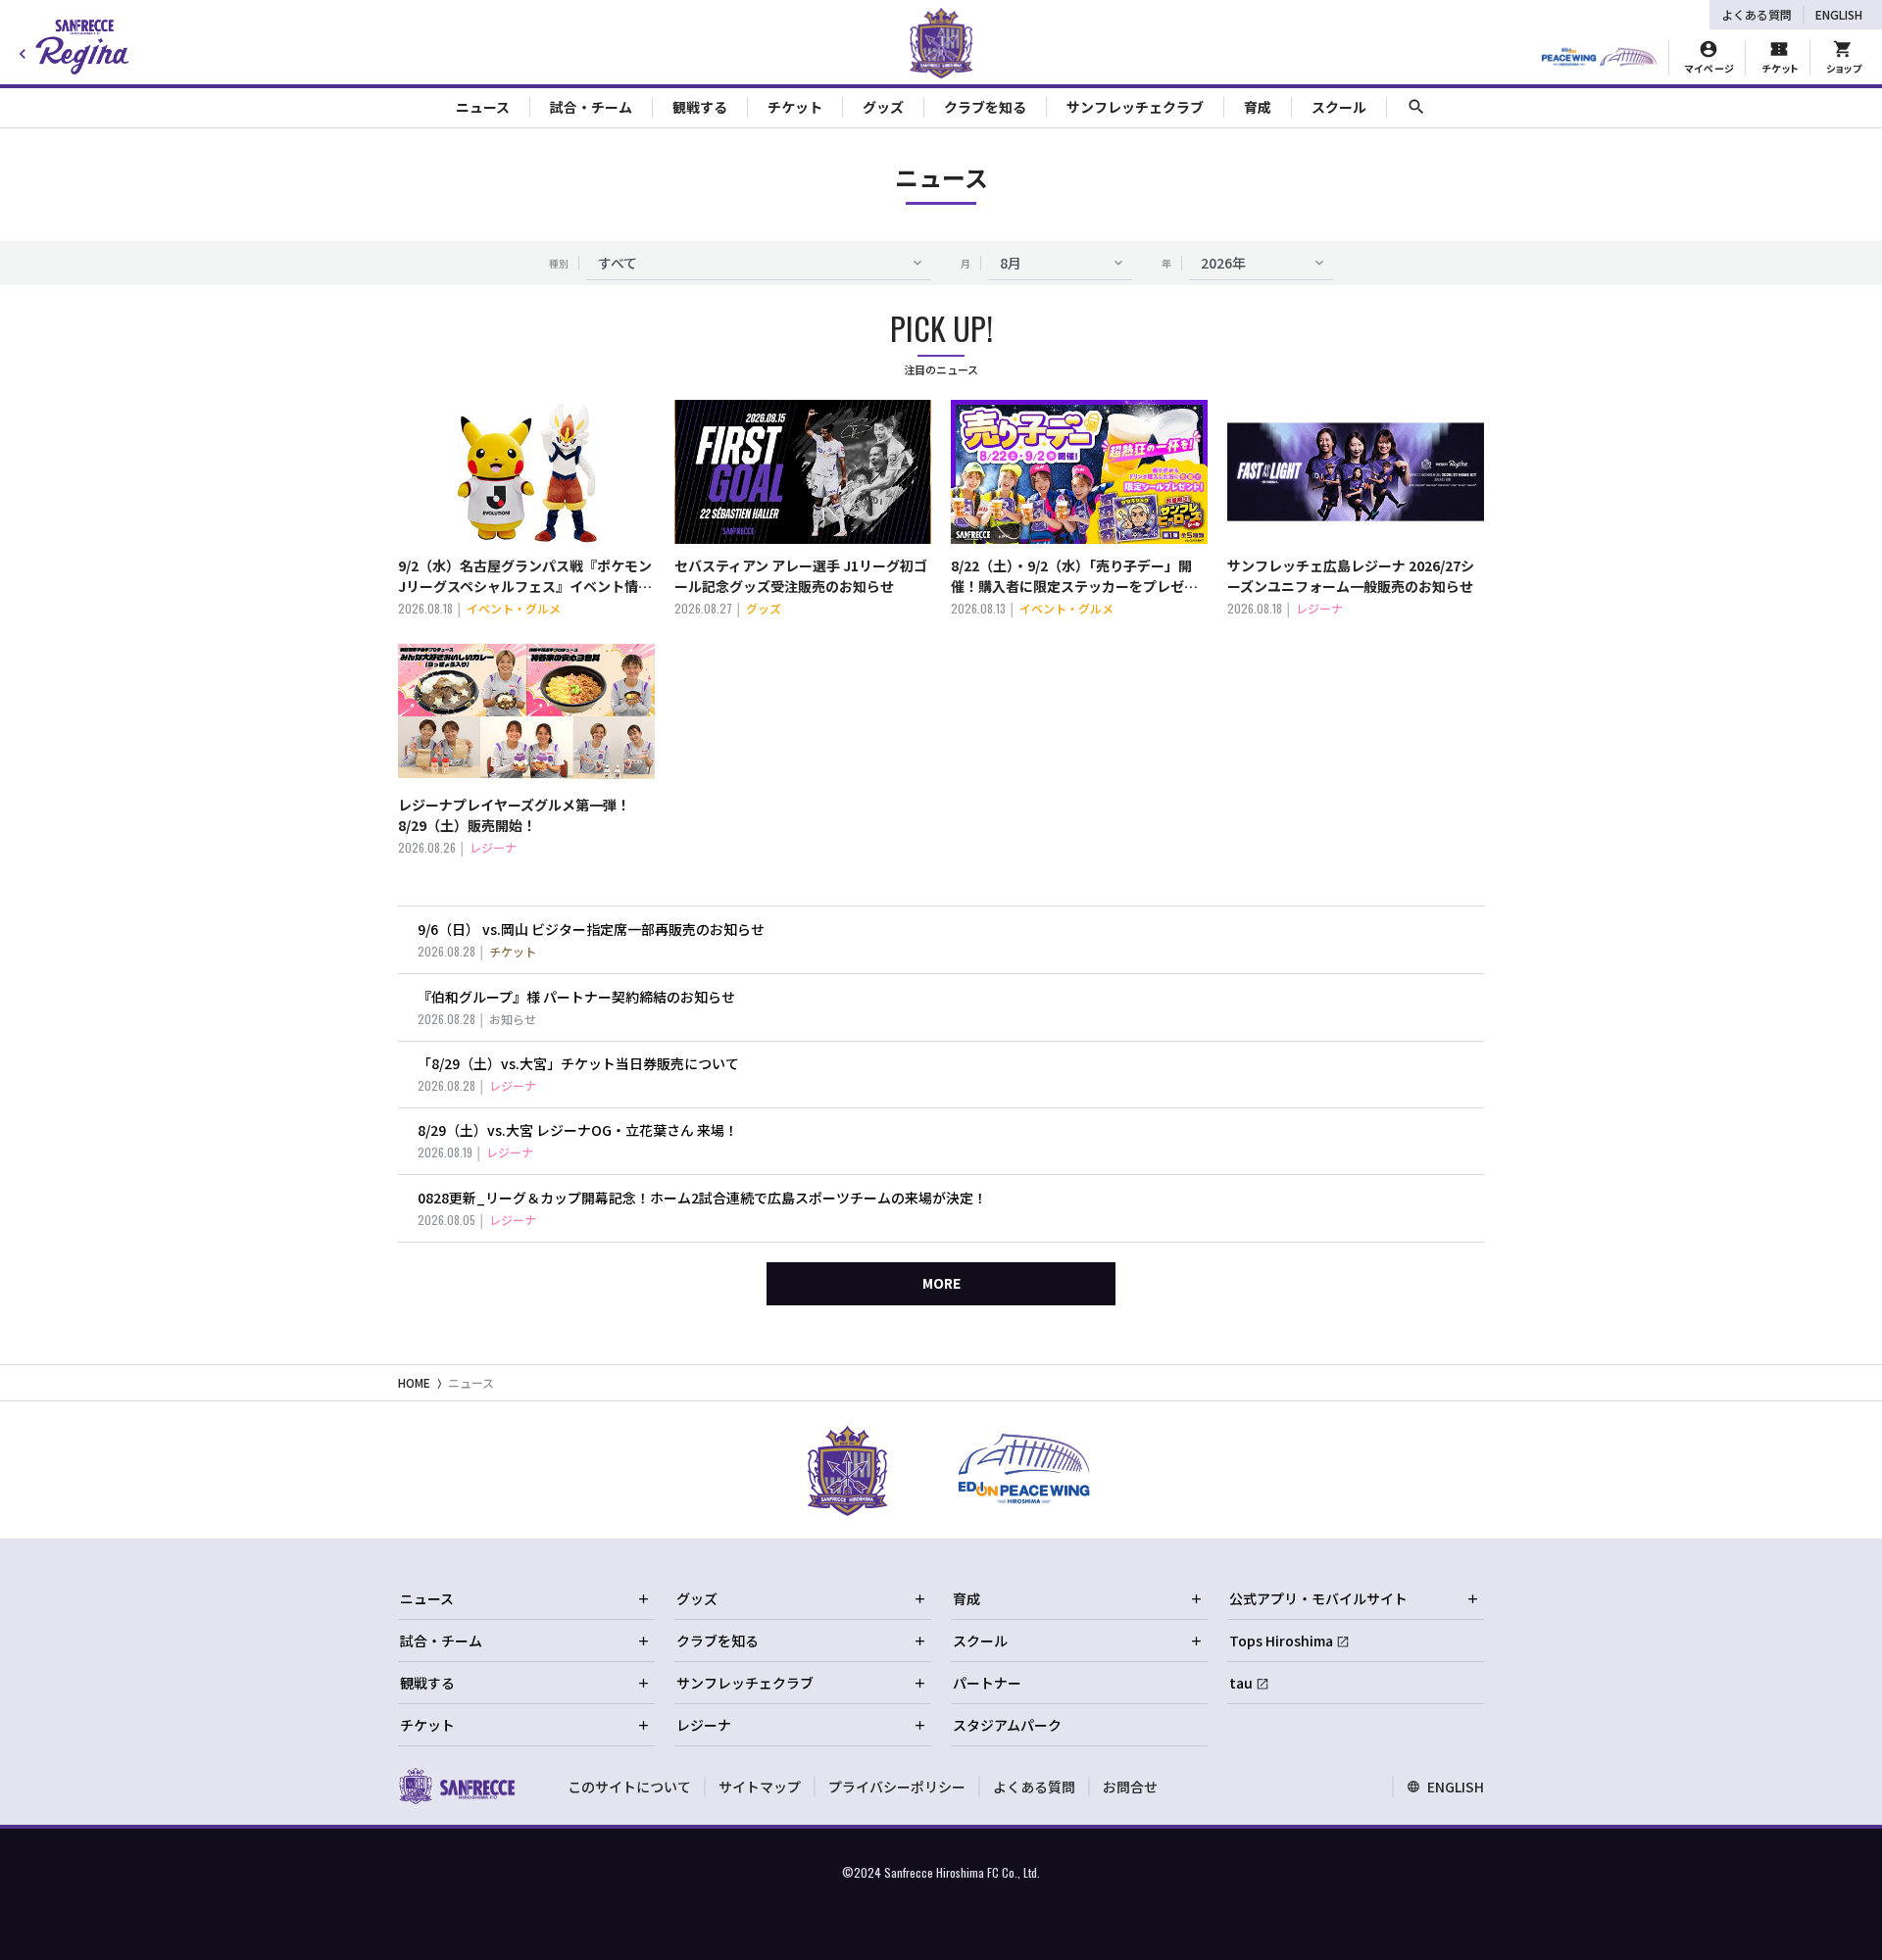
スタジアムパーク (1007, 1725)
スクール (980, 1641)
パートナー (987, 1683)
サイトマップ (760, 1787)
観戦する (427, 1683)
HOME (414, 1382)
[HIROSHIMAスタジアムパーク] (1599, 58)
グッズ (697, 1598)
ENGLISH (1839, 14)
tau (1241, 1683)
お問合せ (1130, 1787)
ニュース (471, 1382)
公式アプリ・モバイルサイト (1318, 1598)
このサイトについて (629, 1787)
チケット (427, 1725)
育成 (966, 1598)
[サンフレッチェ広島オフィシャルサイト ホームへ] (456, 1786)
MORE (941, 1283)
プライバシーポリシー (897, 1787)
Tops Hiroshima (1281, 1641)
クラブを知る (718, 1641)
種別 (559, 263)
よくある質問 (1757, 14)
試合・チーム (441, 1641)
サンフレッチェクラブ (745, 1683)
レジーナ (704, 1725)
